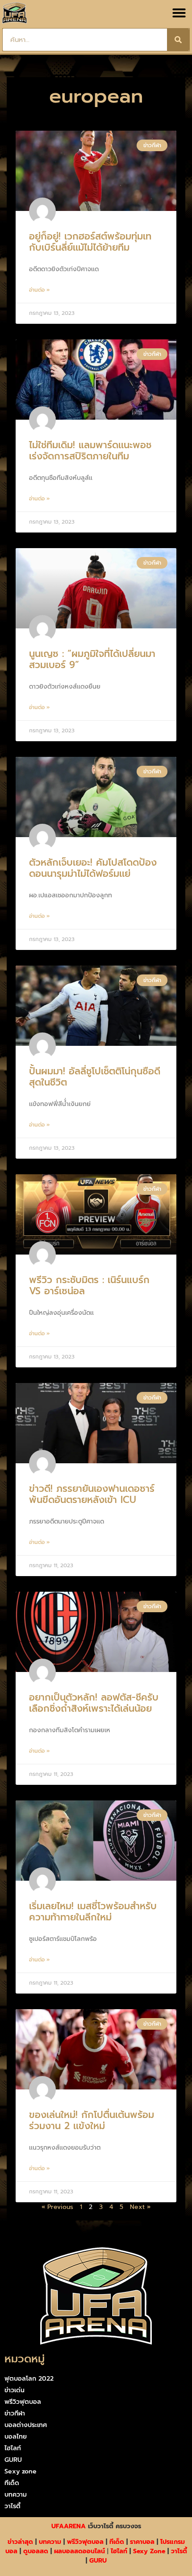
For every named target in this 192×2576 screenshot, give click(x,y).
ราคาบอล (142, 2542)
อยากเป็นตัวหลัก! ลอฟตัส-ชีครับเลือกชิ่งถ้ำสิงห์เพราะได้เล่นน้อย (94, 1703)
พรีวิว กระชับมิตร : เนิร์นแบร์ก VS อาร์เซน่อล (89, 1286)
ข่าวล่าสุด (20, 2542)
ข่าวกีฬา (15, 2413)
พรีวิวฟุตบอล (23, 2402)
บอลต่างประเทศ (26, 2425)
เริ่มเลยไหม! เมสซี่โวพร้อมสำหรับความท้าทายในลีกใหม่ (93, 1912)
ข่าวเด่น (15, 2390)
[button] (179, 13)
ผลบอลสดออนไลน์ (79, 2551)
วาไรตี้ (13, 2506)
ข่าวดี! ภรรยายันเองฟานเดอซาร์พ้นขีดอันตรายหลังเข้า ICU (92, 1494)
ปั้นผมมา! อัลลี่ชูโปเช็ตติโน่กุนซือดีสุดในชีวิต (95, 1077)
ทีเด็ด (12, 2483)
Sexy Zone (149, 2551)
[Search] (178, 40)
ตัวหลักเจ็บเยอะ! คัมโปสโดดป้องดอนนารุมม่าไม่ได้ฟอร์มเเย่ (93, 868)
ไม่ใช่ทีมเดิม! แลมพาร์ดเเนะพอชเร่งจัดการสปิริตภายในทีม (90, 451)
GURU (13, 2460)
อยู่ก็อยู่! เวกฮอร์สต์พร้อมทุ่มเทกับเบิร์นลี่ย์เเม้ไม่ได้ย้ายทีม (90, 242)
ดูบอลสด (36, 2551)
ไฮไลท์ (13, 2448)
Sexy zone (21, 2471)
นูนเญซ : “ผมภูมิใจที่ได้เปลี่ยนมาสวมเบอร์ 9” (92, 659)
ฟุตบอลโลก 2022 (29, 2379)
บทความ (16, 2495)
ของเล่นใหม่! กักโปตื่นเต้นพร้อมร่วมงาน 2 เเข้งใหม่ (92, 2120)
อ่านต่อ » (40, 290)
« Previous (57, 2207)
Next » (140, 2207)
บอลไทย (16, 2437)
